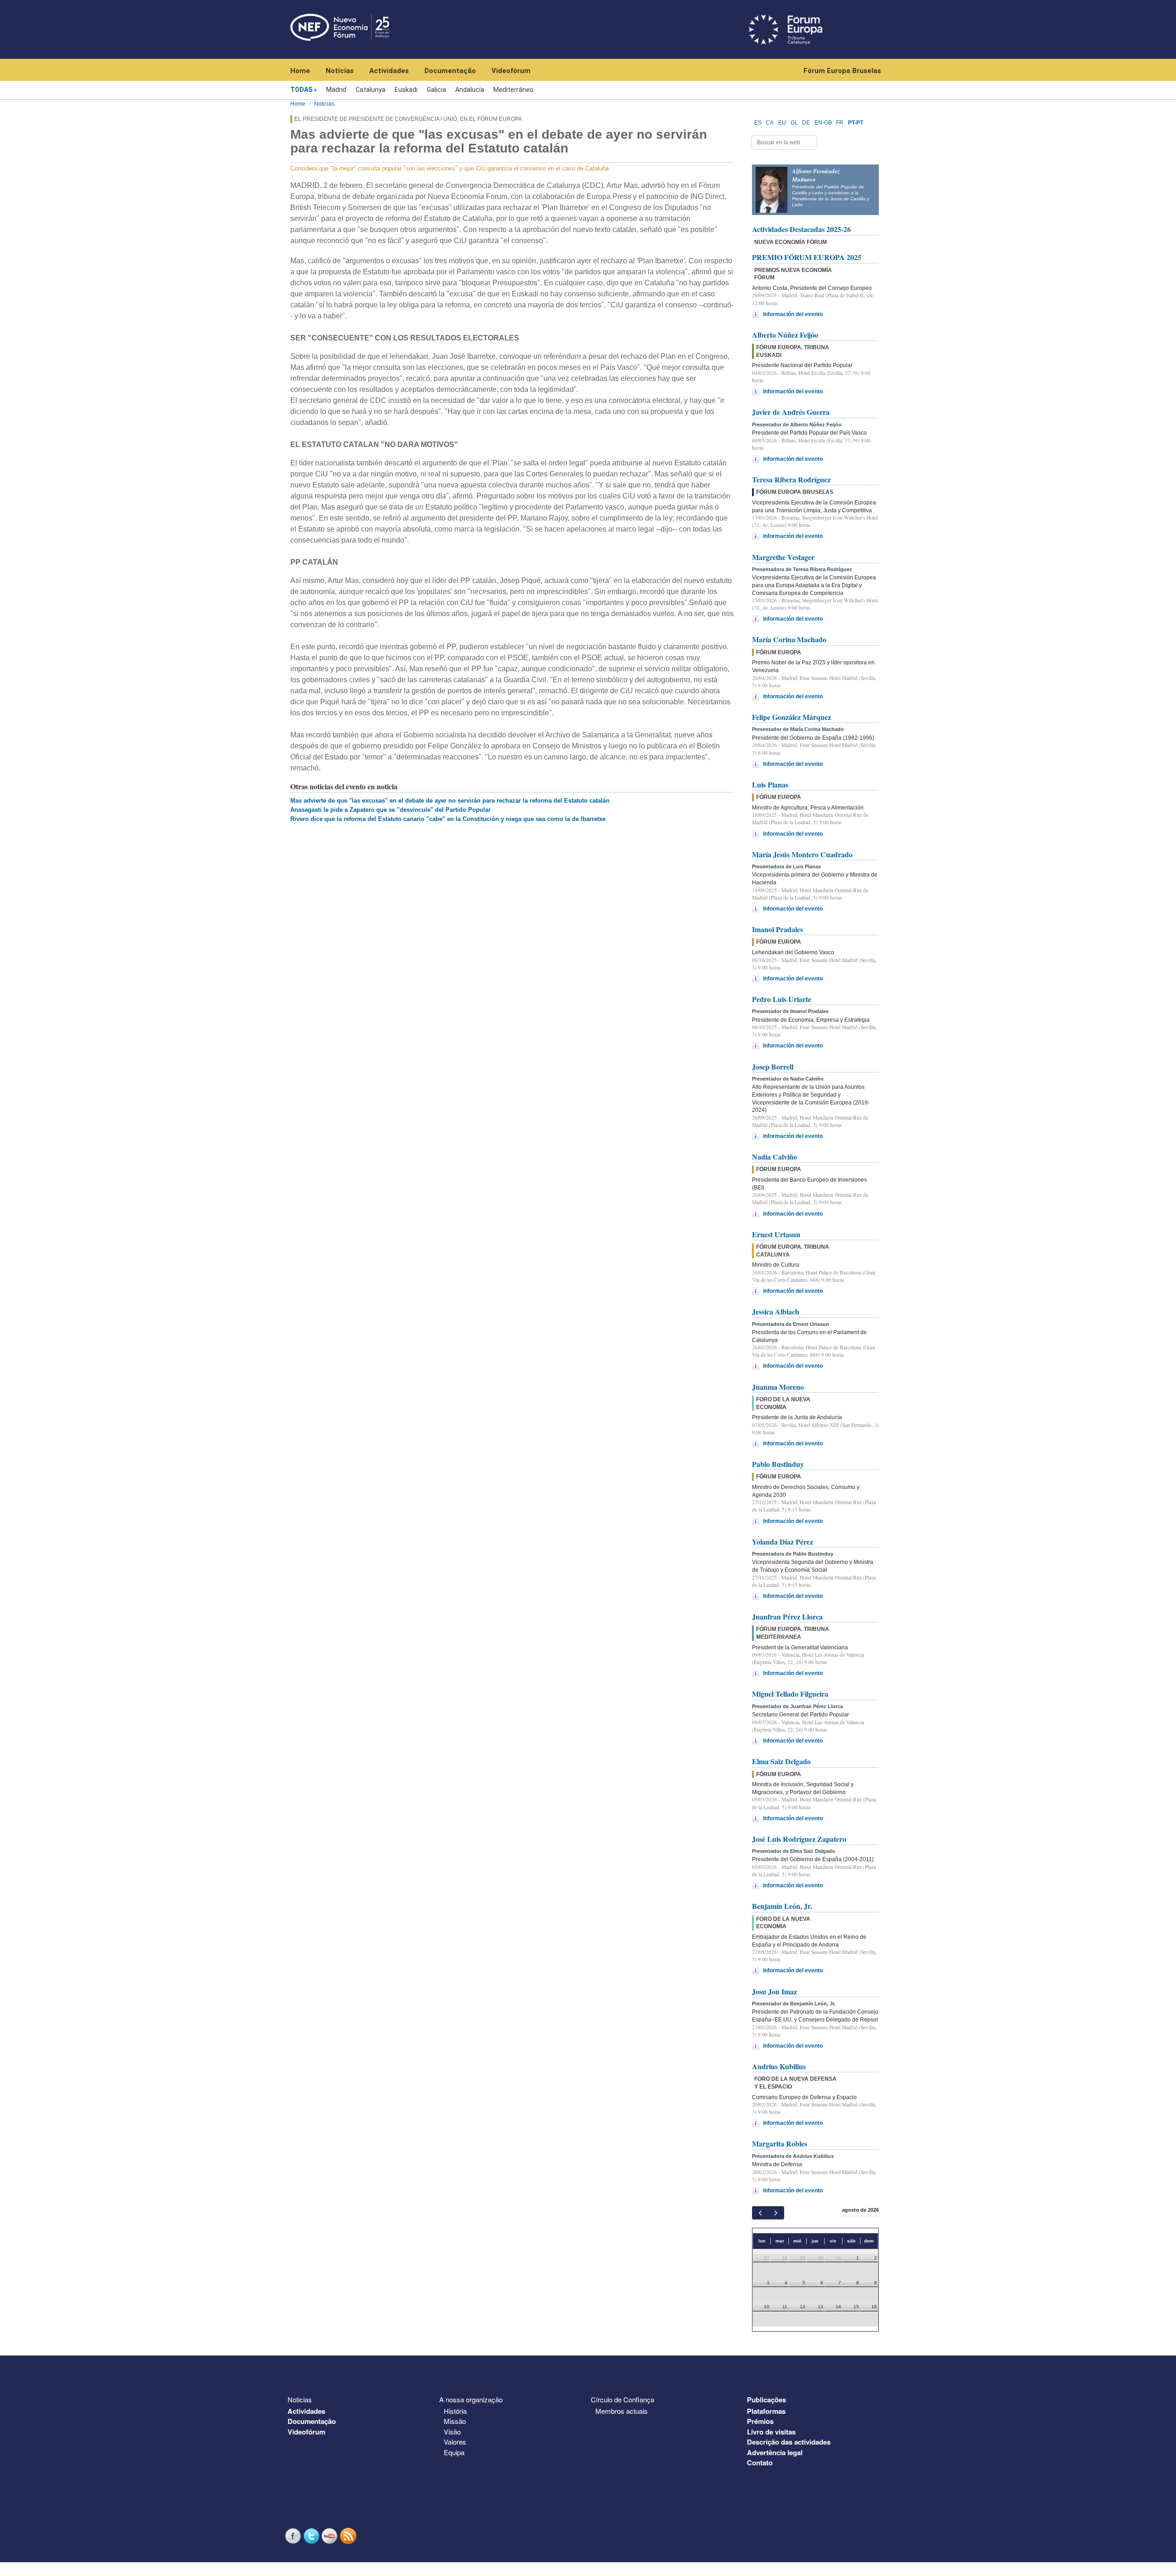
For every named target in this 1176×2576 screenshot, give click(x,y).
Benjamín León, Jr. (782, 1906)
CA (770, 123)
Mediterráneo (513, 90)
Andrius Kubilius (779, 2066)
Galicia (436, 90)
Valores (455, 2442)
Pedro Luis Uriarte (782, 999)
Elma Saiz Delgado (781, 1761)
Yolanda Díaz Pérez (783, 1542)
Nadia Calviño (775, 1157)
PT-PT (856, 123)
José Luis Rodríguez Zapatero (799, 1839)
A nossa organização (471, 2399)
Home (300, 71)
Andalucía (470, 90)
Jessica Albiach (776, 1311)
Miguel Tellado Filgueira (790, 1694)
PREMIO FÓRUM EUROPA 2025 (807, 257)
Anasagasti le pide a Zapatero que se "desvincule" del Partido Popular (390, 810)
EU (782, 123)
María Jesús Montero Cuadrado (802, 854)
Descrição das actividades (789, 2442)
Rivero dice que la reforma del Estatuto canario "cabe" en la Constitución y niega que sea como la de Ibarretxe (448, 819)
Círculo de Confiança (622, 2399)
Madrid (336, 90)
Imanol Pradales (777, 929)
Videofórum (511, 71)
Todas (301, 90)
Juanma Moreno (778, 1387)
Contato (760, 2463)
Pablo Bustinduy (778, 1464)
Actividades (389, 71)
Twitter (312, 2536)
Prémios (760, 2421)
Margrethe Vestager (783, 557)
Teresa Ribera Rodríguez (791, 479)
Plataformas (766, 2411)
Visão (452, 2432)
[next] (776, 2213)
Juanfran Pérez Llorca (787, 1616)
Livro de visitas (771, 2432)
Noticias (324, 104)
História (455, 2411)
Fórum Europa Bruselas (842, 71)
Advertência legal (775, 2452)
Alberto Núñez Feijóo (785, 335)
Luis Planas (770, 784)
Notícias (340, 71)
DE (806, 123)
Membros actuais (622, 2411)
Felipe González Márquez (792, 717)
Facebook (294, 2536)
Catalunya (370, 90)
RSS (349, 2536)
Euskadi (406, 90)
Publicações (766, 2400)
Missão (455, 2421)
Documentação (450, 71)
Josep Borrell (773, 1067)
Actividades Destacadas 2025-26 (801, 229)
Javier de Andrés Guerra (791, 412)
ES (758, 123)
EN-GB (823, 123)
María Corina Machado (789, 639)
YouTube (331, 2536)
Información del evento (793, 314)
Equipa (454, 2452)
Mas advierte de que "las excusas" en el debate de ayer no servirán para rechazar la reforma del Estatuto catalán (450, 801)
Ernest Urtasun (776, 1234)
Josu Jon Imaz (775, 1991)
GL (794, 123)
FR (840, 123)
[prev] (760, 2213)
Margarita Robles (780, 2143)
